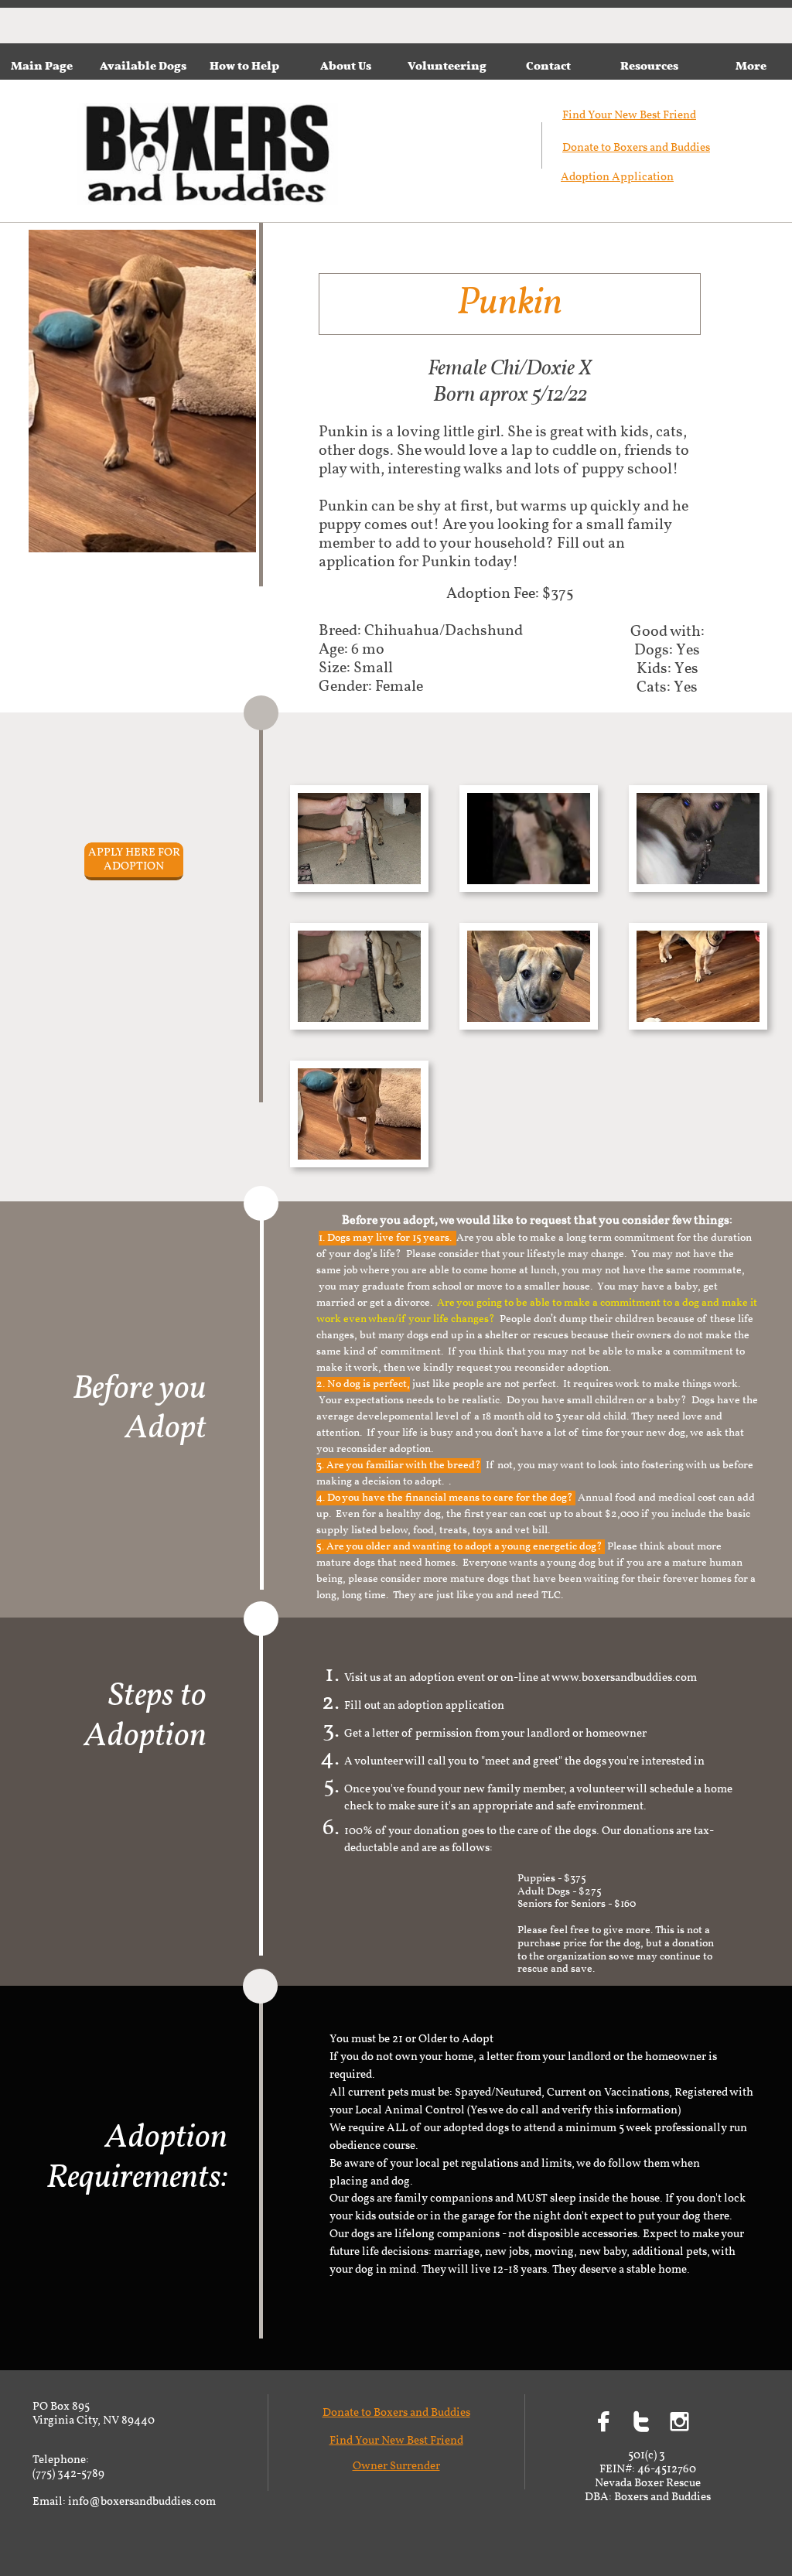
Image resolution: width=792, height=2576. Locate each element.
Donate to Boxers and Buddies (636, 148)
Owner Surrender (396, 2467)
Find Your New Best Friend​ (629, 116)
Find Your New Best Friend (396, 2441)
